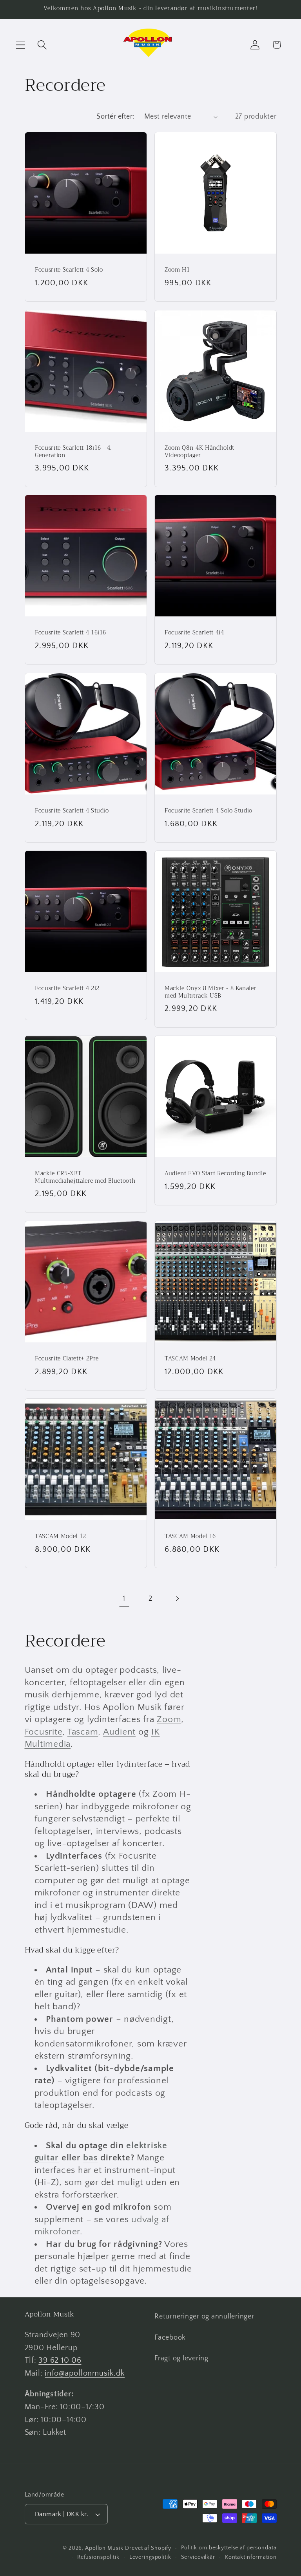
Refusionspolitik (98, 2557)
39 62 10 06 (60, 2360)
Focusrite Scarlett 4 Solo (69, 270)
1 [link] (124, 1599)
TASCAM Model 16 (190, 1537)
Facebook (170, 2338)
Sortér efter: (115, 117)
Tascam (83, 1732)
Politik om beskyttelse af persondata (229, 2548)
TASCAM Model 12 (61, 1537)
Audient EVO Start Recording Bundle (215, 1174)
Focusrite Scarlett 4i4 (194, 633)
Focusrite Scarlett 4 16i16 (71, 633)
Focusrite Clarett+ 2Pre (67, 1359)
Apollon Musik (104, 2548)
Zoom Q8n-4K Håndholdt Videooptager (199, 452)
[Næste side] (177, 1599)
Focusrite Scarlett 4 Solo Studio (209, 811)
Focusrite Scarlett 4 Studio (72, 811)
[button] (21, 45)
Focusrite (44, 1732)
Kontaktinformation (251, 2557)
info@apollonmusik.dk (85, 2373)
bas (90, 2158)
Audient (119, 1732)
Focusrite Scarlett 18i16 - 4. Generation (73, 452)
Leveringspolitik (150, 2557)
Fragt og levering (181, 2358)
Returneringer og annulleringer (204, 2317)
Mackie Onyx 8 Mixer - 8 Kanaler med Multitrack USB (210, 992)
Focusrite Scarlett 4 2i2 (67, 989)
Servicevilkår (198, 2557)
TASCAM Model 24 (190, 1359)
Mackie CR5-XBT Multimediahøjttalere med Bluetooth (85, 1177)
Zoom (169, 1719)
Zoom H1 (177, 270)
